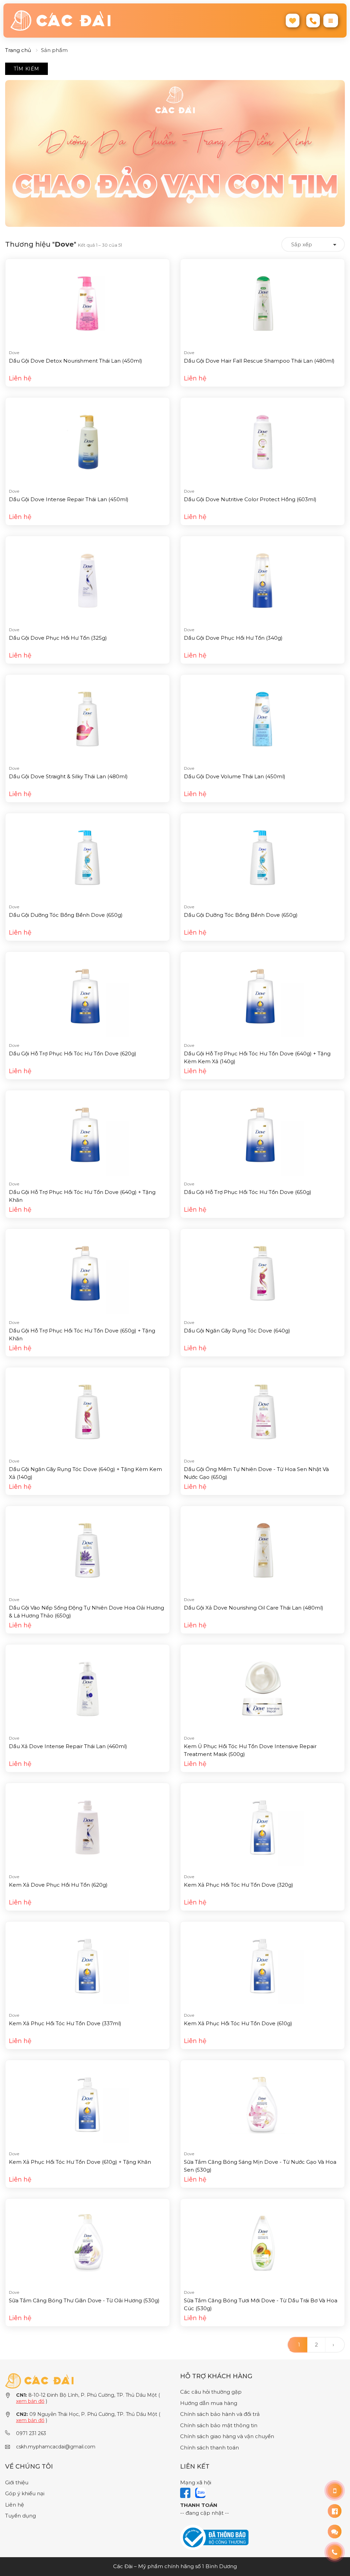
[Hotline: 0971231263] (335, 2490)
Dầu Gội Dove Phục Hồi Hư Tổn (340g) (233, 638)
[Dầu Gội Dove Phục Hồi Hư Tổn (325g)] (87, 580)
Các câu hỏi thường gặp (211, 2392)
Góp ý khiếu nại (25, 2493)
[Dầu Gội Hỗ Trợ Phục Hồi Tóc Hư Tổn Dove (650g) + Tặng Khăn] (87, 1273)
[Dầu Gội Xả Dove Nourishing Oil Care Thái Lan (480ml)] (262, 1550)
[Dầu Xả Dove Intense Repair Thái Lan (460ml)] (87, 1688)
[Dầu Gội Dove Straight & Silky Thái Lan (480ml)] (87, 719)
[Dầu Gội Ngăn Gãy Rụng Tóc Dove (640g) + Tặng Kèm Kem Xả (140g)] (87, 1411)
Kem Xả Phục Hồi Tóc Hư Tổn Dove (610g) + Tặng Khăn (80, 2162)
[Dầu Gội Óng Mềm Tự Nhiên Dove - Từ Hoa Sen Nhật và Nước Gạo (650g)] (262, 1411)
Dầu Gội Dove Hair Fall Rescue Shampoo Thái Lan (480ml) (259, 361)
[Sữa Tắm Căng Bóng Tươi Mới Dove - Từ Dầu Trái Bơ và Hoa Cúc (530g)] (262, 2243)
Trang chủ (18, 50)
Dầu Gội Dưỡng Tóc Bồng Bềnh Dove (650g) (66, 915)
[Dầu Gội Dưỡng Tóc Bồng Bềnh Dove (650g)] (87, 857)
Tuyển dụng (21, 2516)
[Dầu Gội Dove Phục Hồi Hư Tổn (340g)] (262, 580)
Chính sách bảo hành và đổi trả (220, 2414)
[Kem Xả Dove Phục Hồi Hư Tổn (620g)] (87, 1827)
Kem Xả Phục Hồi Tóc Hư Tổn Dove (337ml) (65, 2023)
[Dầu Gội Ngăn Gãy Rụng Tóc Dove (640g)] (262, 1273)
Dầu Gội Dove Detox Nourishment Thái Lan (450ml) (76, 361)
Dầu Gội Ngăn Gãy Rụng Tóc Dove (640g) (237, 1331)
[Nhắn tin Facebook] (335, 2511)
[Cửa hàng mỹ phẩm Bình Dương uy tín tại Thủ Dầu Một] (90, 21)
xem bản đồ (30, 2401)
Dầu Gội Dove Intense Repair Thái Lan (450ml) (69, 499)
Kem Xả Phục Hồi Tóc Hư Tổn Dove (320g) (239, 1885)
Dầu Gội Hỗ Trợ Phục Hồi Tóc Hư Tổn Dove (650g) (248, 1192)
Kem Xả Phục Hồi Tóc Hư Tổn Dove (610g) (238, 2023)
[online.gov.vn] (214, 2537)
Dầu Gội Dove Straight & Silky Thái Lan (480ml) (68, 776)
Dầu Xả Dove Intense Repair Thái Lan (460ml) (68, 1746)
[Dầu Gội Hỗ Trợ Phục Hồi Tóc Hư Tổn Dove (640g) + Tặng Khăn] (87, 1134)
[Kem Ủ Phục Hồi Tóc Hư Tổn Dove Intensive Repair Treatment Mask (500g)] (262, 1688)
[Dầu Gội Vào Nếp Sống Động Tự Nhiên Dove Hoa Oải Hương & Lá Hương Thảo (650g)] (87, 1550)
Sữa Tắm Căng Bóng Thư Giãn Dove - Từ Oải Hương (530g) (84, 2300)
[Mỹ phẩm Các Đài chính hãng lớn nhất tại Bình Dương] (39, 2380)
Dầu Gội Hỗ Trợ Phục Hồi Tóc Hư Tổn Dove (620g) (73, 1053)
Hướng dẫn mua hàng (209, 2403)
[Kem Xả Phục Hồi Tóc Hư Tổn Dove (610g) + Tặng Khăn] (87, 2104)
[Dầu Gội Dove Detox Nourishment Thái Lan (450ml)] (87, 303)
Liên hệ (15, 2505)
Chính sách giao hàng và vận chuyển (227, 2436)
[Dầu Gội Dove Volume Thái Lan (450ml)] (262, 719)
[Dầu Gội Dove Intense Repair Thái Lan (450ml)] (87, 441)
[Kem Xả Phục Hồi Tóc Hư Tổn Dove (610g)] (262, 1966)
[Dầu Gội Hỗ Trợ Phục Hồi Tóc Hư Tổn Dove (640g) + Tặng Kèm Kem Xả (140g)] (262, 996)
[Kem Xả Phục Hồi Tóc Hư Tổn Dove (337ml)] (87, 1966)
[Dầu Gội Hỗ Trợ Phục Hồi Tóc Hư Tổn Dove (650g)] (262, 1134)
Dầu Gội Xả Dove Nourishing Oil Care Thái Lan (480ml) (254, 1608)
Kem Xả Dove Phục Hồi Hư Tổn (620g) (58, 1885)
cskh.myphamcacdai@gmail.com (56, 2447)
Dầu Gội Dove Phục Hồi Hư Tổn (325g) (58, 638)
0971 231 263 (31, 2433)
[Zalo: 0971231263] (335, 2532)
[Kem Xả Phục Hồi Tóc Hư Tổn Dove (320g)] (262, 1827)
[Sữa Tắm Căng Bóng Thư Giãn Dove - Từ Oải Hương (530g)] (87, 2243)
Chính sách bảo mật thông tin (219, 2425)
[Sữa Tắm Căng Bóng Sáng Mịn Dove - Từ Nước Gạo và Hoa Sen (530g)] (262, 2104)
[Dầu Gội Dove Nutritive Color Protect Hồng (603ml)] (262, 441)
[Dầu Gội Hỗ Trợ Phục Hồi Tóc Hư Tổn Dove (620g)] (87, 996)
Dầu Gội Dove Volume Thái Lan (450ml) (235, 776)
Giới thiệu (17, 2482)
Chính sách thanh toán (210, 2448)
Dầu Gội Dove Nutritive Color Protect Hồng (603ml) (250, 499)
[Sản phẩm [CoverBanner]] (175, 153)
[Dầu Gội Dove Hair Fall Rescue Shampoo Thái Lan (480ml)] (262, 303)
